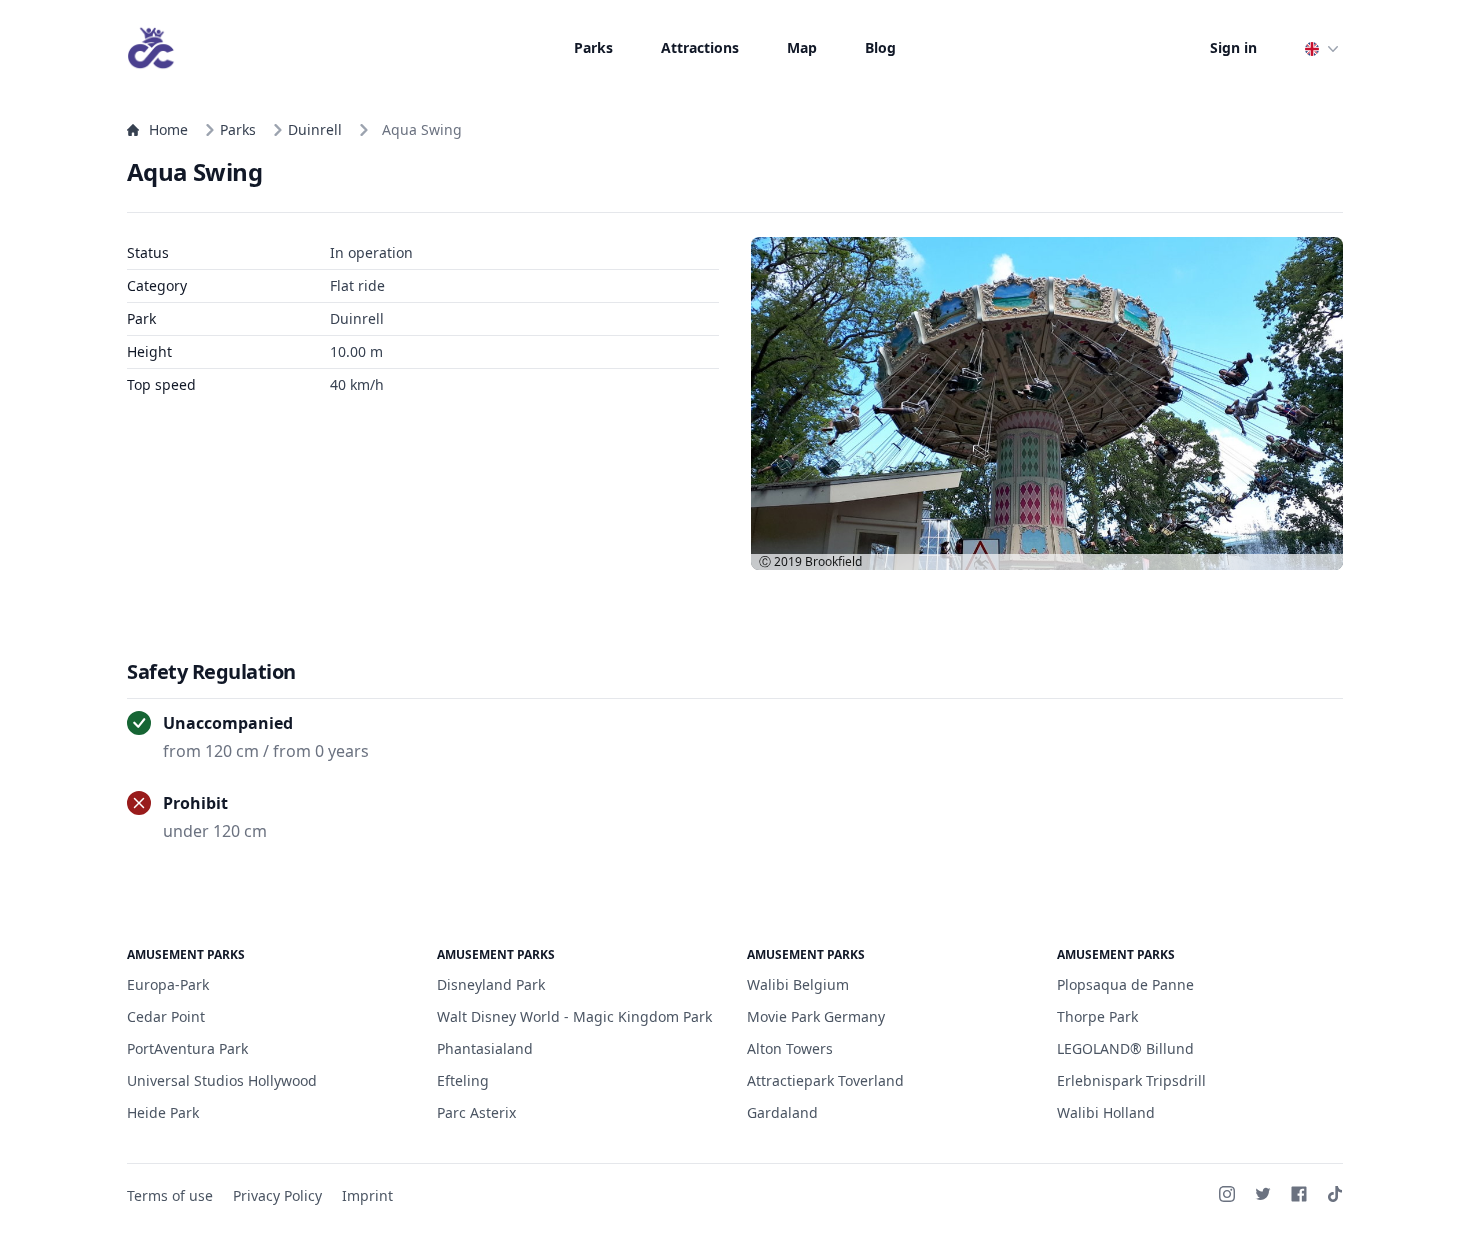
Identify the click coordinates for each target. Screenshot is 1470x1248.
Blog (880, 47)
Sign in (1233, 47)
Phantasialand (485, 1048)
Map (802, 47)
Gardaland (782, 1112)
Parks (593, 47)
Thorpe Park (1097, 1016)
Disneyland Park (491, 984)
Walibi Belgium (798, 984)
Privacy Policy (277, 1195)
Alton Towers (790, 1048)
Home (168, 129)
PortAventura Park (187, 1048)
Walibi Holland (1106, 1112)
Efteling (463, 1080)
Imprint (367, 1195)
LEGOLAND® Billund (1125, 1048)
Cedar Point (166, 1016)
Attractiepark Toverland (825, 1080)
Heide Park (163, 1112)
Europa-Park (168, 984)
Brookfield (833, 561)
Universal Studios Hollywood (222, 1080)
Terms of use (170, 1195)
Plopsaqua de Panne (1125, 984)
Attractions (700, 47)
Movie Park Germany (816, 1016)
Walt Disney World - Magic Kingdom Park (574, 1016)
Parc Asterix (476, 1112)
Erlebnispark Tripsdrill (1131, 1080)
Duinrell (315, 129)
